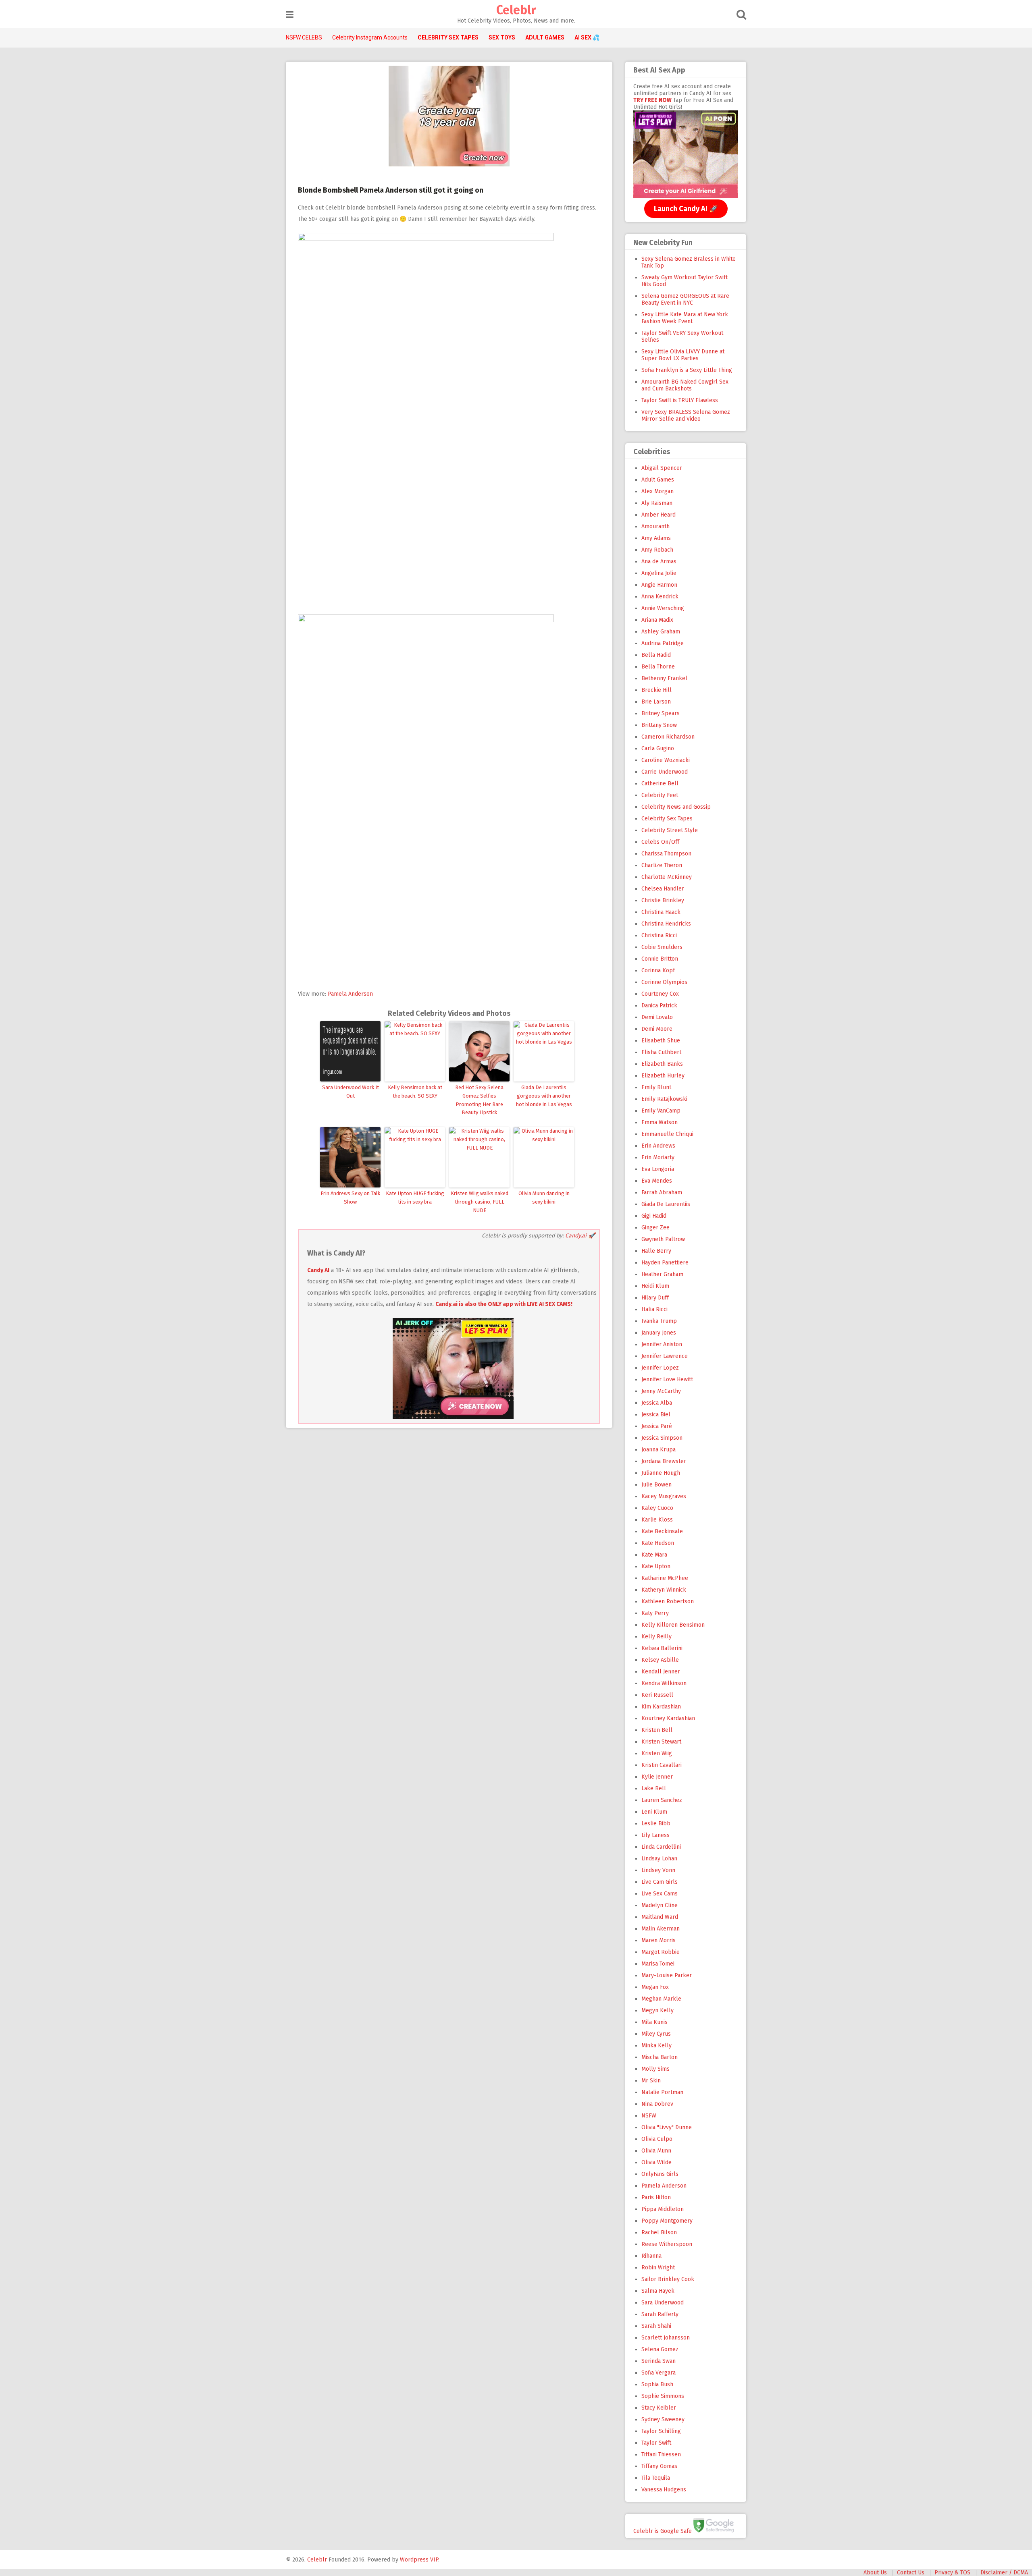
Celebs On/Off (660, 842)
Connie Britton (660, 959)
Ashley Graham (661, 632)
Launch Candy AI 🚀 (686, 209)
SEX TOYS (502, 37)
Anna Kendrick (660, 597)
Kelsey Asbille (660, 1660)
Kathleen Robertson (668, 1601)
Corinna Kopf (658, 970)
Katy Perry (655, 1613)
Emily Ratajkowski (664, 1099)
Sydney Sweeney (663, 2419)
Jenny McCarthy (661, 1391)
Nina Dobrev (657, 2104)
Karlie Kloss (657, 1520)
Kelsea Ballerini (662, 1648)
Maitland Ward (660, 1917)
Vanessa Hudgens (664, 2490)
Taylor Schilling (661, 2431)
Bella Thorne (658, 667)
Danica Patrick (659, 1006)
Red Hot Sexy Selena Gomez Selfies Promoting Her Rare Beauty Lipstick (479, 1100)
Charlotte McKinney (667, 877)
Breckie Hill (656, 690)
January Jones (659, 1333)
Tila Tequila (656, 2478)
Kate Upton (656, 1566)
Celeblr (516, 10)
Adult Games (658, 480)
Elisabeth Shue (661, 1041)
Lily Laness (655, 1835)
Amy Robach (657, 550)
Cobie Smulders (662, 947)
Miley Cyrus (656, 2034)
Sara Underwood (663, 2303)
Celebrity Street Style (670, 830)
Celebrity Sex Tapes (667, 819)
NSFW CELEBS (304, 37)
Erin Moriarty (658, 1157)
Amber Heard (659, 515)
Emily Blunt (656, 1087)
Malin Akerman (661, 1929)
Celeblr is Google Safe (663, 2531)
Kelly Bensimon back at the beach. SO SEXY (415, 1092)
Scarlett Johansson (666, 2338)
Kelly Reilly (656, 1637)
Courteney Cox (660, 994)
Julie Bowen (656, 1485)
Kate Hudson (658, 1543)
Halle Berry (656, 1251)
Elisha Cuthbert (661, 1052)
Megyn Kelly (657, 2010)
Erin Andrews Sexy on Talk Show (350, 1198)
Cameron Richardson (668, 737)
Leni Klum (654, 1812)
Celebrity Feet (660, 795)
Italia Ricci (654, 1309)
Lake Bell (654, 1788)
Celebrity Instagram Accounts (370, 37)
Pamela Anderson (350, 994)
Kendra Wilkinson (664, 1683)
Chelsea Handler (663, 889)
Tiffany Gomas (659, 2466)
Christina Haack (661, 912)
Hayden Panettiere (665, 1263)
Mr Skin (651, 2081)
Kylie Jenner (657, 1777)
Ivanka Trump (659, 1321)
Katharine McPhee (665, 1578)
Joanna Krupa (659, 1450)
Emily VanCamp (661, 1111)
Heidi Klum (655, 1286)
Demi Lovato (657, 1017)
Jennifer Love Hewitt (667, 1379)
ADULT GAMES (545, 37)
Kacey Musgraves (664, 1496)
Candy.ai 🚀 (580, 1236)
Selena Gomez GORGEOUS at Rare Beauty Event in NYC (685, 299)
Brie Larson (656, 702)
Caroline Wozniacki (666, 760)
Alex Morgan (657, 491)
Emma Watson (660, 1122)
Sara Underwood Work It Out (351, 1092)
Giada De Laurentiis (666, 1204)
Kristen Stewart (661, 1742)
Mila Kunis (654, 2022)
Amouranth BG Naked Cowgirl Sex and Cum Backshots (685, 385)
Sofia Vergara (659, 2373)
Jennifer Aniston (662, 1344)
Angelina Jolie (659, 573)
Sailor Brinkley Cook (668, 2279)
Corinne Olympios (664, 982)
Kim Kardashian (661, 1707)
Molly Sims (655, 2069)
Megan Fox (655, 1987)
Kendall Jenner (661, 1672)
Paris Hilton (656, 2197)
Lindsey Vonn (658, 1870)
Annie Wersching (663, 608)
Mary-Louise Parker (667, 1975)
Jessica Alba (657, 1403)
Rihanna (651, 2256)
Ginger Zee (655, 1228)
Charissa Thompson (666, 854)
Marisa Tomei (658, 1964)
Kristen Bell (657, 1730)
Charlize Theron (662, 865)
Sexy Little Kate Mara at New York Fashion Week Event (685, 318)
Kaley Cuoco (657, 1508)
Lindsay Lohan (659, 1859)
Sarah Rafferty (660, 2314)
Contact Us (911, 2573)
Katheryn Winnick (664, 1590)
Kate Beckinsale (662, 1531)
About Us (875, 2573)
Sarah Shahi (656, 2326)
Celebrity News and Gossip (676, 807)
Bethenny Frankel (664, 678)
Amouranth (655, 526)
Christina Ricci (659, 935)
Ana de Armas (659, 561)
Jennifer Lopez (660, 1368)
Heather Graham (662, 1274)
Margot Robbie (661, 1952)
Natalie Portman (662, 2092)
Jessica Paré (657, 1426)
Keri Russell (657, 1695)
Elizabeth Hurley (663, 1076)
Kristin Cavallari (662, 1765)
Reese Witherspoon (667, 2244)
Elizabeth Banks (662, 1064)
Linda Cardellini (661, 1847)
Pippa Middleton (663, 2209)
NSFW (649, 2116)
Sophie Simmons (663, 2396)
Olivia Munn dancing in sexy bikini (544, 1198)
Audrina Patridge (663, 643)
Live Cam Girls (660, 1882)
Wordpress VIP (419, 2560)
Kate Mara (654, 1555)
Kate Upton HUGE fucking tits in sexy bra (415, 1198)
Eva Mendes (657, 1181)
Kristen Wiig (657, 1753)
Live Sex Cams (660, 1894)
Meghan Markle (661, 1999)
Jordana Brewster (664, 1461)
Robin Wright (658, 2268)
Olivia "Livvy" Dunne (667, 2127)
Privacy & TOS (952, 2573)
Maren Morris (659, 1940)
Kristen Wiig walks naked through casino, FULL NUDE (480, 1202)
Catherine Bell (660, 784)
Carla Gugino (658, 748)
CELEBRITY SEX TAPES (448, 37)
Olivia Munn (656, 2151)
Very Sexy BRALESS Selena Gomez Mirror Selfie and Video (686, 415)
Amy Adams (656, 538)
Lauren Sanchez (662, 1800)
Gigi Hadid (654, 1216)
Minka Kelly (656, 2046)
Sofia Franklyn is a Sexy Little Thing (687, 370)
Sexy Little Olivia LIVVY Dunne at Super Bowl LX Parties (683, 355)
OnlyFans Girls (660, 2174)
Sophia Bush (657, 2384)
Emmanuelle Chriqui (667, 1134)
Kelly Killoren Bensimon (673, 1625)
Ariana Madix (657, 620)
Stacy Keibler (659, 2408)
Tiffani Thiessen (661, 2455)
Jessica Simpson (662, 1438)
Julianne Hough (661, 1473)
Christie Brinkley (663, 900)
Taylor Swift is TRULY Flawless (680, 400)
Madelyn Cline (660, 1905)
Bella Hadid (656, 655)
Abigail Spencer (662, 468)
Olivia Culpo (657, 2139)
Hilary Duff (655, 1298)
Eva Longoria (658, 1169)
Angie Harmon (659, 585)
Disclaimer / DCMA (1004, 2573)
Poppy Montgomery (667, 2221)
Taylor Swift (656, 2443)
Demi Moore (657, 1029)
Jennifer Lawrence (665, 1356)
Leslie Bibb (656, 1824)
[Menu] (290, 15)
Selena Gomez (660, 2349)
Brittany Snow (659, 725)
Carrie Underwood (665, 772)
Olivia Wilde (656, 2162)
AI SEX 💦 (587, 37)
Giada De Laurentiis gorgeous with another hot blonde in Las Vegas (544, 1096)
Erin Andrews (658, 1146)
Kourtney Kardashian (668, 1718)
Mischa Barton (660, 2057)
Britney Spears (661, 713)
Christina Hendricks (666, 924)
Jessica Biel (656, 1415)
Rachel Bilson (659, 2232)
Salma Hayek (658, 2291)
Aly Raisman (657, 503)
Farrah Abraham (662, 1193)
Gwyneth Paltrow (663, 1239)
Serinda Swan (659, 2361)
